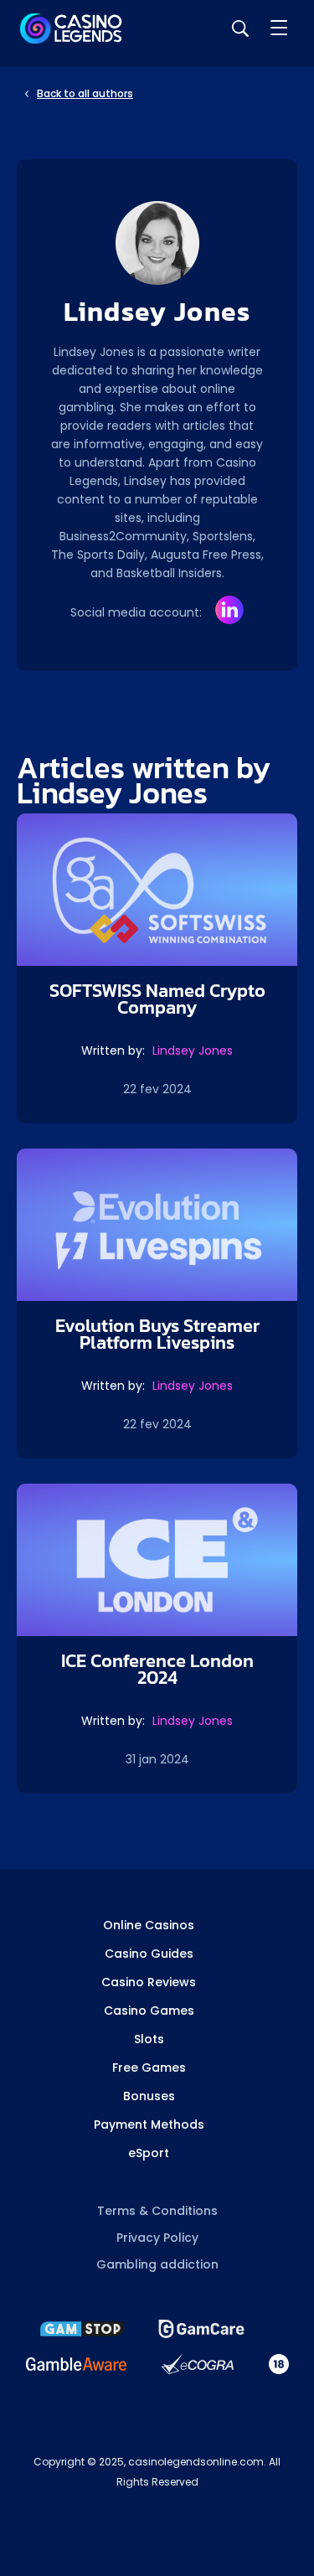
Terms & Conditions (157, 2211)
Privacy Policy (157, 2238)
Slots (149, 2039)
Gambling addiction (157, 2264)
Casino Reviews (149, 1982)
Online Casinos (149, 1925)
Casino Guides (149, 1954)
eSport (149, 2153)
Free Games (149, 2068)
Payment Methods (149, 2124)
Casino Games (149, 2011)
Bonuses (149, 2096)
